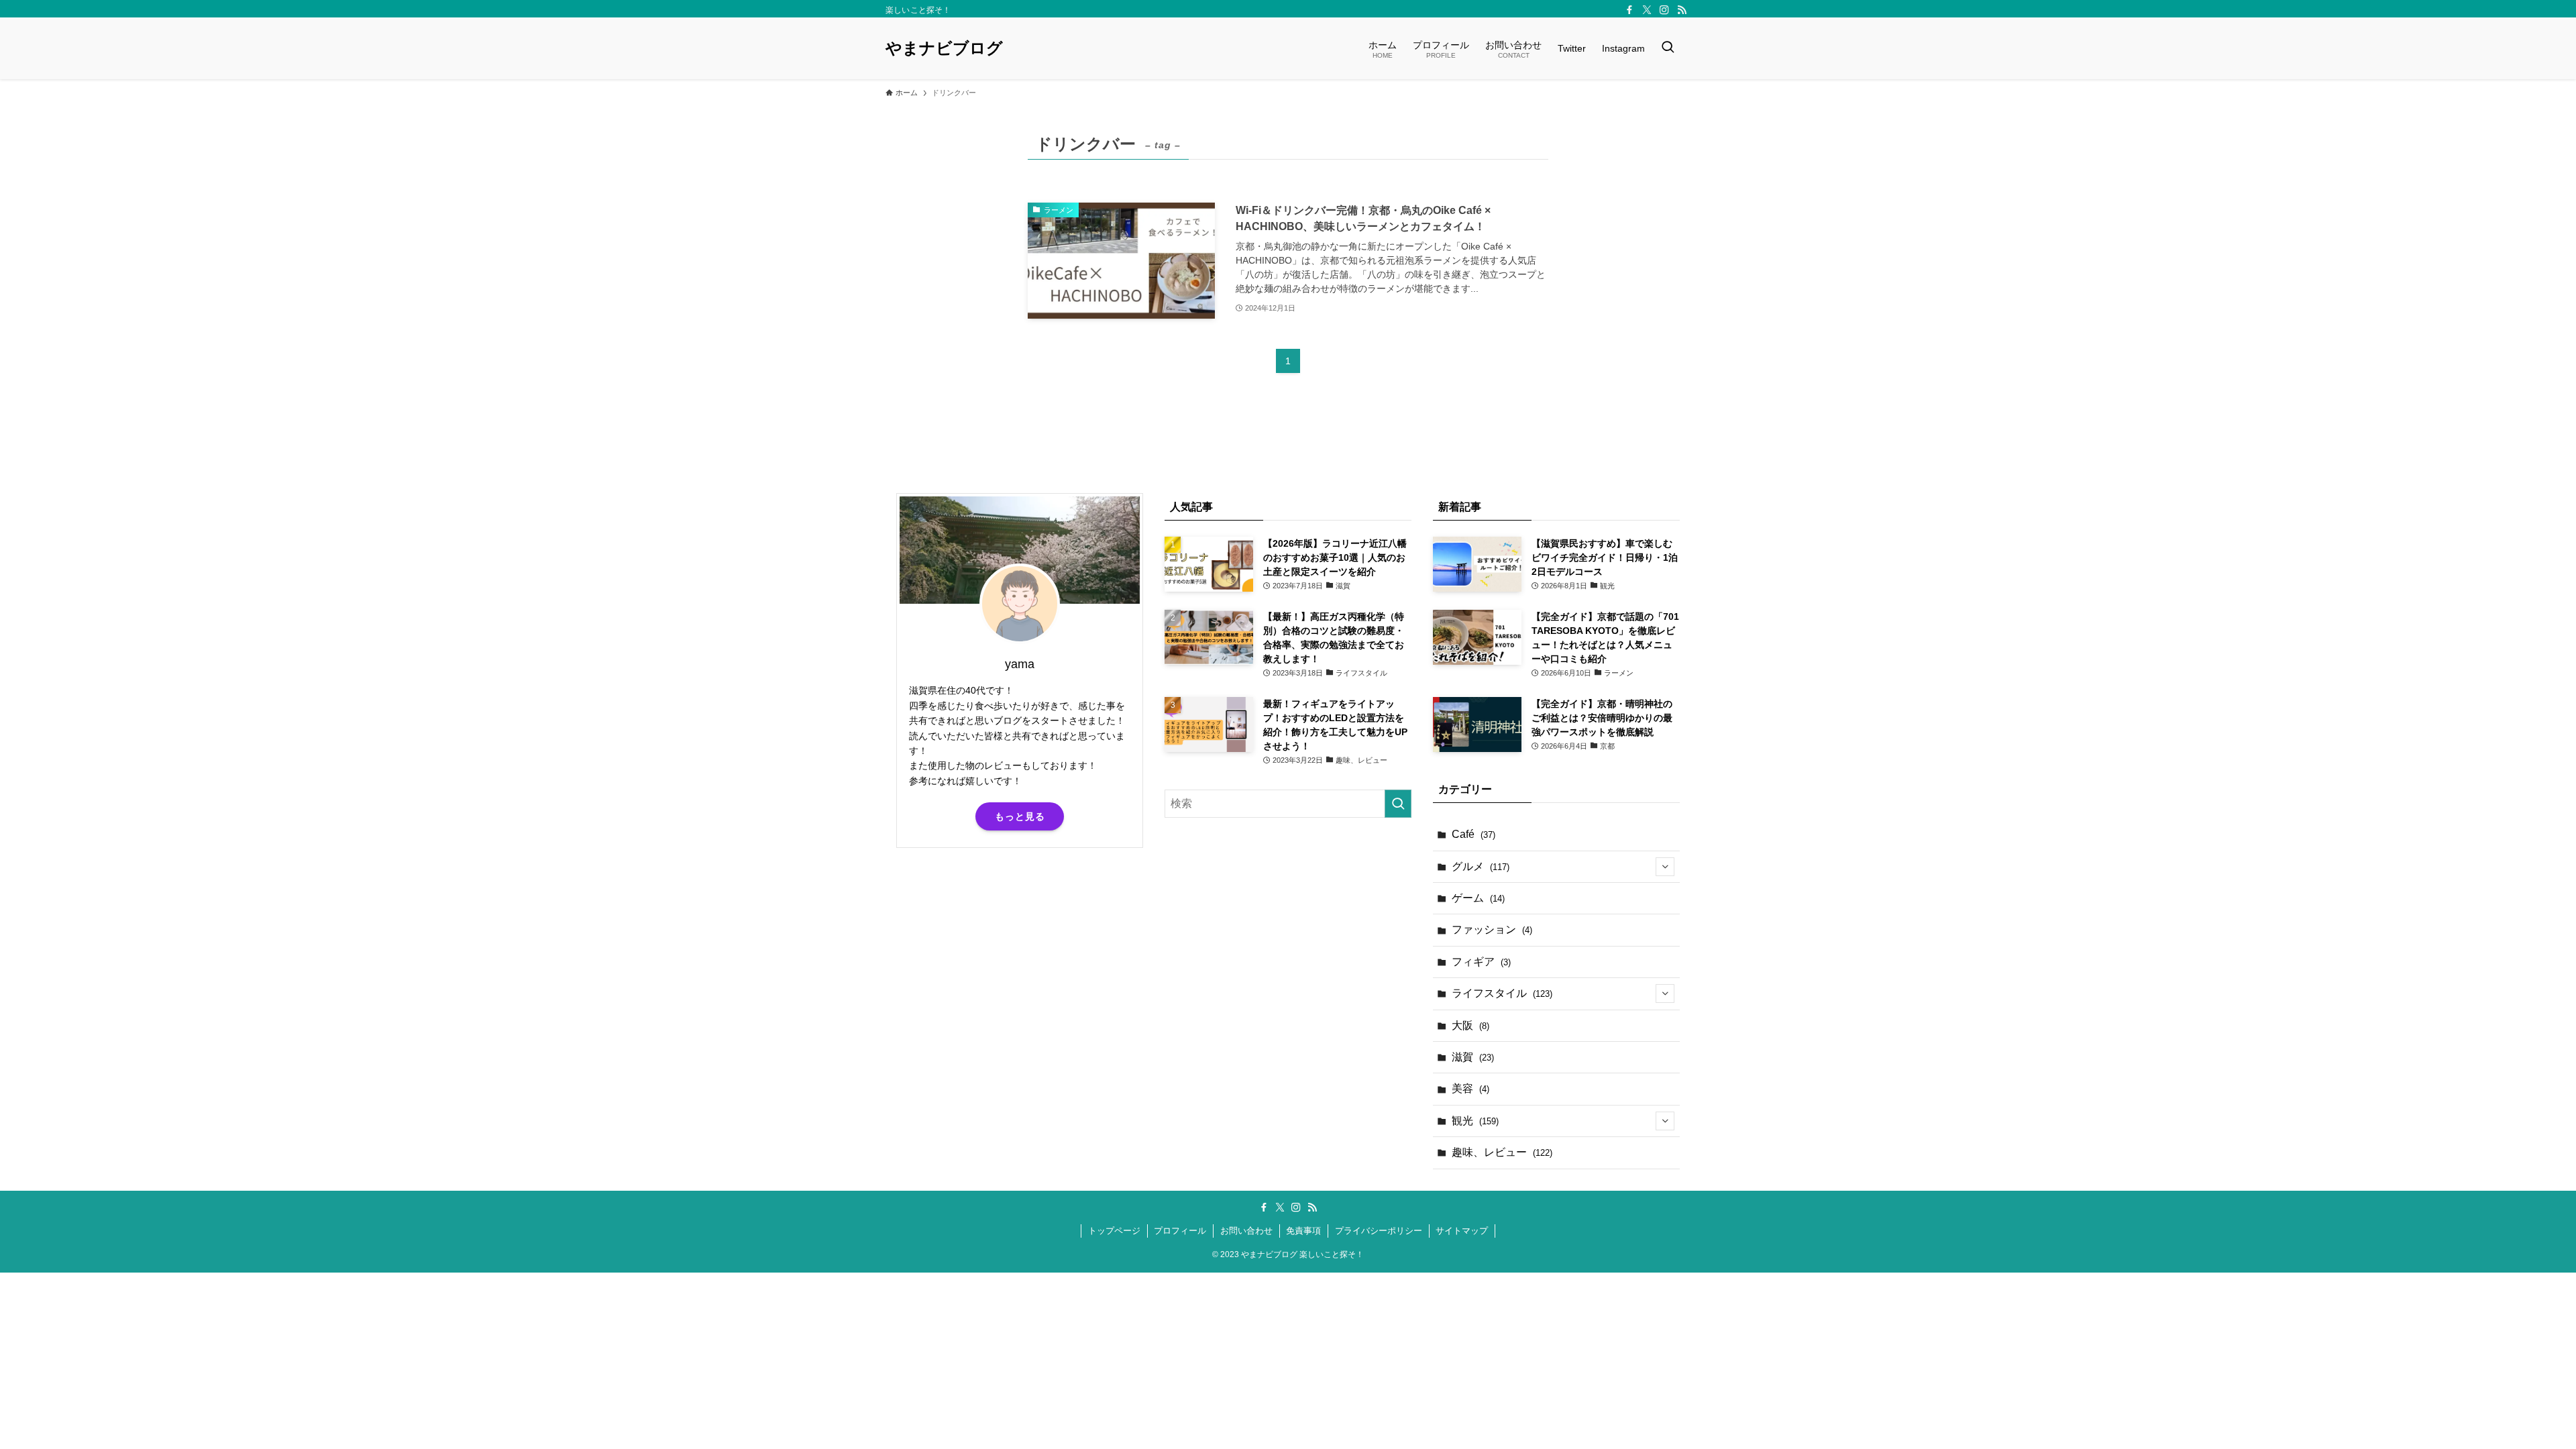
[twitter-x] (1647, 10)
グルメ (1481, 866)
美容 (1470, 1088)
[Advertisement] (1020, 963)
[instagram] (1664, 10)
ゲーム (1478, 898)
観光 (1475, 1121)
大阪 (1470, 1025)
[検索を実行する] (1398, 804)
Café (1473, 834)
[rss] (1682, 10)
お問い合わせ (1246, 1231)
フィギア (1481, 962)
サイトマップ (1462, 1231)
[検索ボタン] (1668, 48)
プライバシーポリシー (1379, 1231)
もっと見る (1020, 816)
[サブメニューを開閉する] (1665, 867)
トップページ (1114, 1231)
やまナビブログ (944, 48)
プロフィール (1180, 1231)
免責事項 (1303, 1231)
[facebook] (1629, 10)
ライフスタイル (1502, 993)
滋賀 (1473, 1057)
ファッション (1492, 929)
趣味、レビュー (1502, 1152)
